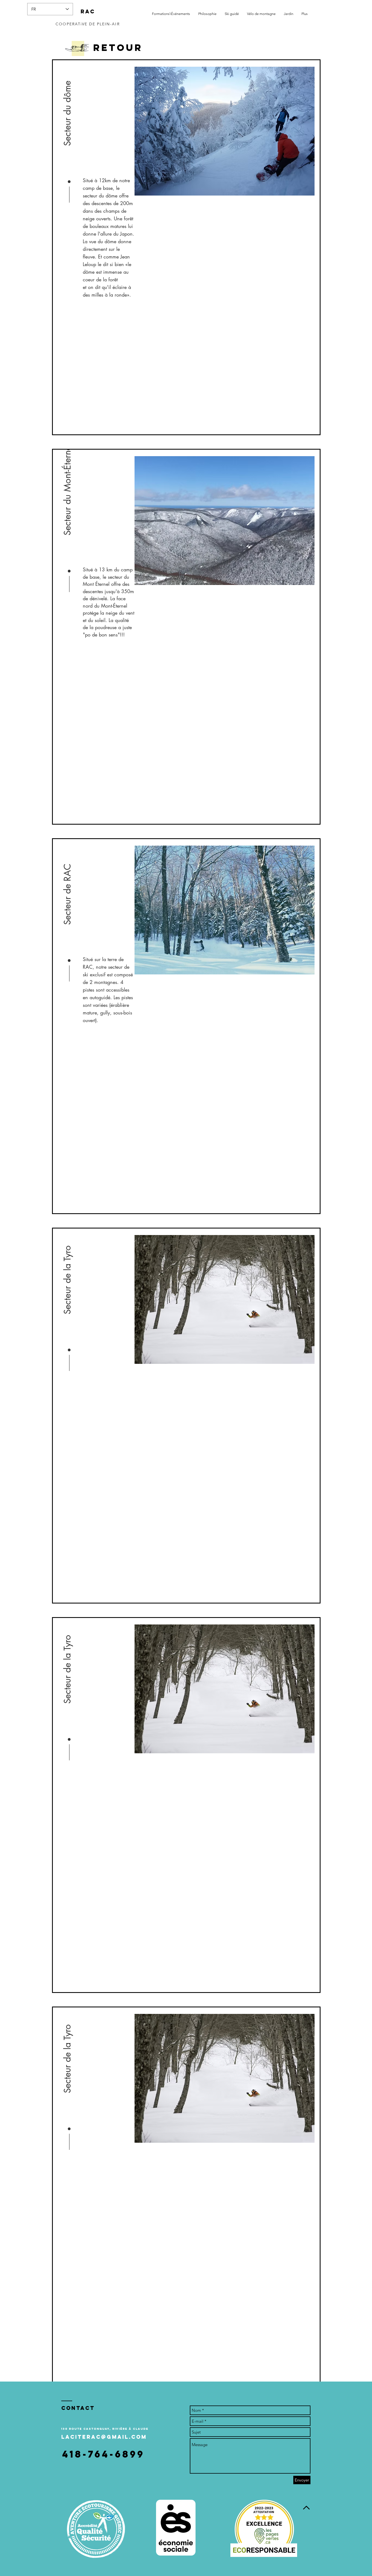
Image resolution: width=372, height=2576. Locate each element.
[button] (68, 111)
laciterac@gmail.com (104, 2437)
